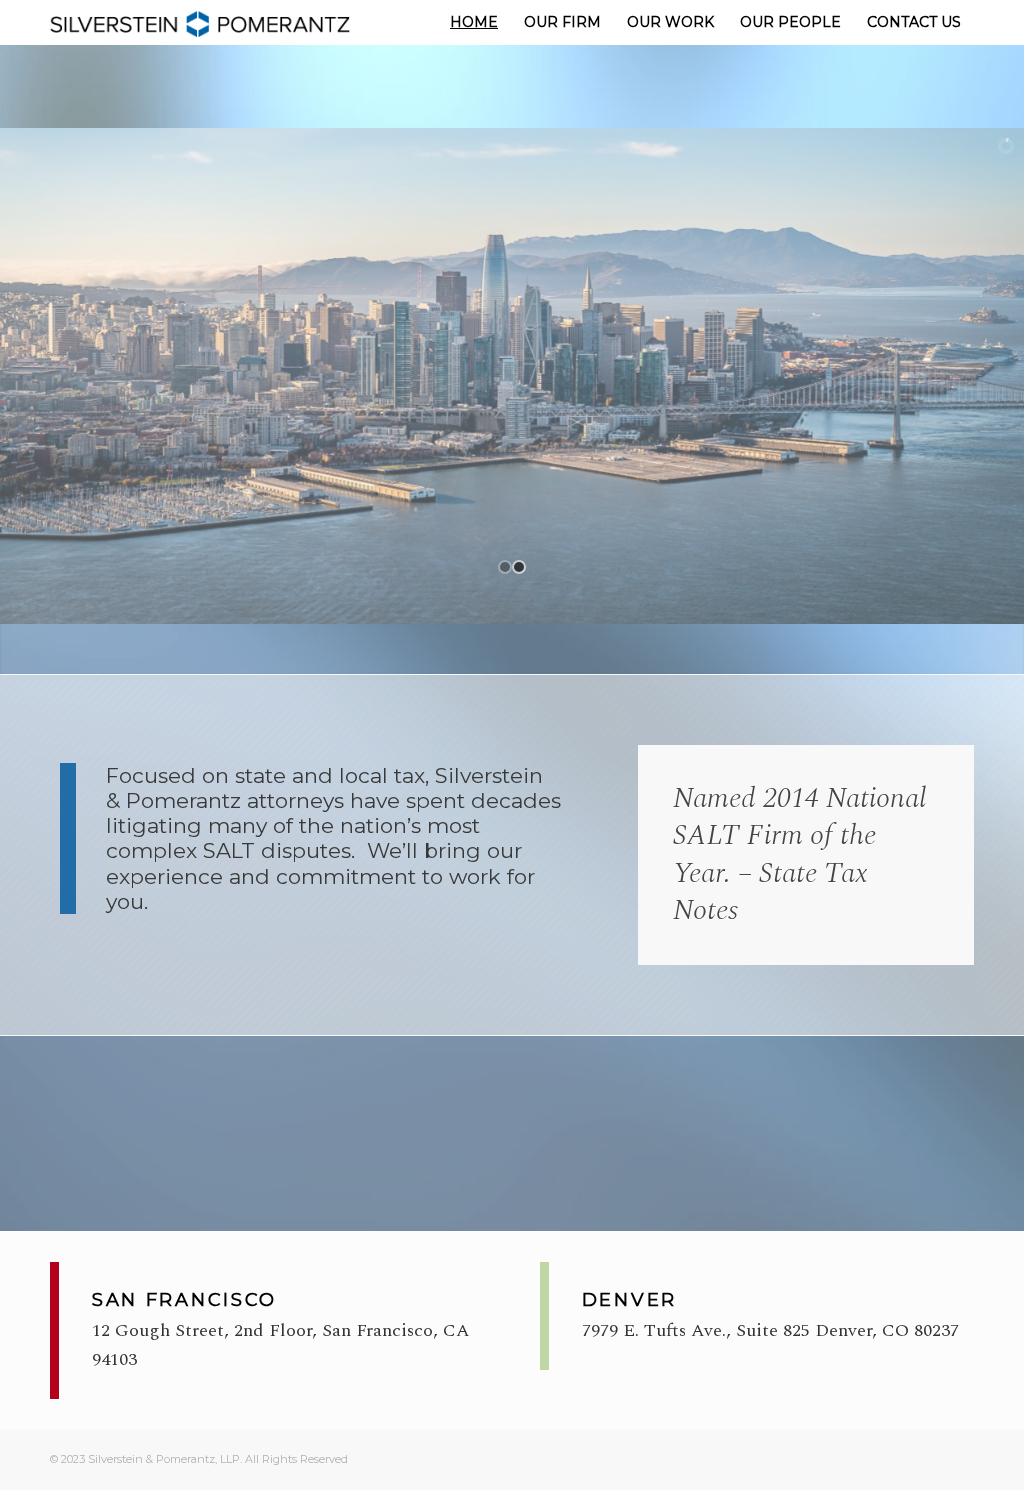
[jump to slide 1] (505, 567)
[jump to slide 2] (519, 567)
